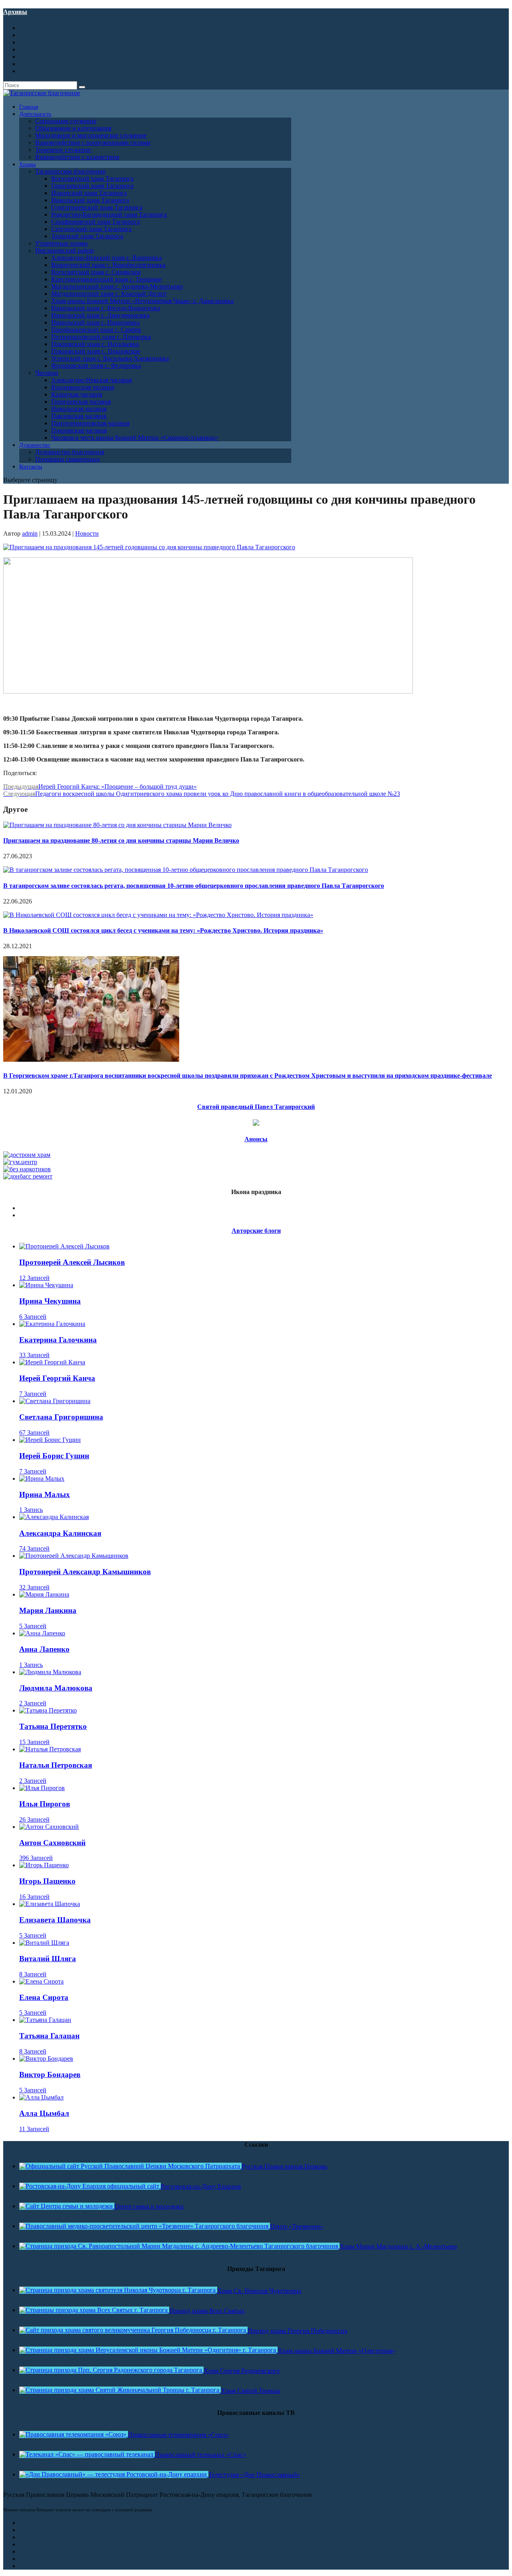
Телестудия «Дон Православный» (254, 2475)
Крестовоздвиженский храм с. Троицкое (106, 279)
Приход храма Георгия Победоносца (297, 2331)
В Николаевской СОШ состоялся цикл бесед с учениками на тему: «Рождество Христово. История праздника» (163, 930)
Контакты (31, 467)
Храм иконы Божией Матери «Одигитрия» (336, 2351)
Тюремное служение (63, 150)
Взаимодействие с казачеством (77, 157)
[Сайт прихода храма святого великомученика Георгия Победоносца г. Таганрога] (133, 2330)
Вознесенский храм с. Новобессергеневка (108, 265)
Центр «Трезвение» (297, 2226)
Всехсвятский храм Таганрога (92, 178)
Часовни (47, 373)
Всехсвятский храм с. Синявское (96, 272)
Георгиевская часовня (81, 402)
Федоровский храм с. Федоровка (96, 366)
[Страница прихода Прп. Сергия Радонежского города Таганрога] (111, 2370)
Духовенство (35, 445)
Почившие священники (68, 459)
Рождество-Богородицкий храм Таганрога (109, 214)
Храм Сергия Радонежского (242, 2371)
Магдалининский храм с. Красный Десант (109, 294)
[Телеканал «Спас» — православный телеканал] (87, 2454)
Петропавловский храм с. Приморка (101, 337)
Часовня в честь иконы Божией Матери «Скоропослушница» (135, 438)
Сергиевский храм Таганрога (91, 229)
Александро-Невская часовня (91, 380)
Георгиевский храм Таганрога (92, 186)
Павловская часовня (79, 416)
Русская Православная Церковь (284, 2166)
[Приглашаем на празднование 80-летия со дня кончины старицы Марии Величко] (117, 825)
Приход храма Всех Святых (207, 2311)
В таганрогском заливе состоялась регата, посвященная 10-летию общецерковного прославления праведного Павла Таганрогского (194, 886)
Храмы (27, 164)
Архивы (15, 12)
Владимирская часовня (83, 387)
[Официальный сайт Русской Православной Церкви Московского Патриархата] (130, 2166)
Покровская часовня (79, 430)
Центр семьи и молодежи (149, 2206)
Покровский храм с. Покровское (96, 351)
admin (30, 533)
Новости (87, 533)
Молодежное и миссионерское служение (91, 135)
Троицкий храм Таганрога (87, 236)
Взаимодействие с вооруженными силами (93, 143)
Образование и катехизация (73, 128)
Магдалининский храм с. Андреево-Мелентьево (117, 286)
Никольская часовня (79, 409)
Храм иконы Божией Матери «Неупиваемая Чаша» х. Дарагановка (142, 301)
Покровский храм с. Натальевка (95, 344)
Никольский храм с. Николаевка (95, 322)
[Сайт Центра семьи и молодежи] (67, 2206)
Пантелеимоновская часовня (90, 423)
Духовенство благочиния (70, 452)
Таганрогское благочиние (70, 171)
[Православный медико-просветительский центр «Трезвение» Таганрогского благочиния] (145, 2226)
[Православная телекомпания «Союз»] (74, 2434)
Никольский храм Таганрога (90, 200)
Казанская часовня (77, 394)
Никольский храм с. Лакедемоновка (100, 315)
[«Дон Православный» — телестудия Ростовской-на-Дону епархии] (114, 2474)
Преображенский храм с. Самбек (96, 330)
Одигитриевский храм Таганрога (97, 207)
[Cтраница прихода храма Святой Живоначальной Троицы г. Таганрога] (120, 2390)
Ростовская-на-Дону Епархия (201, 2186)
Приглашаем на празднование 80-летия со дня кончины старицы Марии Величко (121, 840)
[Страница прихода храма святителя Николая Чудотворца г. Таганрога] (118, 2290)
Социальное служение (66, 121)
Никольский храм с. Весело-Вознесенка (106, 308)
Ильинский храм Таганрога (89, 193)
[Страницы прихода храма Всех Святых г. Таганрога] (94, 2310)
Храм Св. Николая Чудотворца (259, 2291)
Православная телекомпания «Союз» (178, 2435)
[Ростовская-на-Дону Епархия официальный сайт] (90, 2186)
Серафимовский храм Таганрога (96, 222)
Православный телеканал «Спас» (200, 2455)
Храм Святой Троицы (251, 2391)
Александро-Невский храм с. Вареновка (106, 258)
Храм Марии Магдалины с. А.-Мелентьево (398, 2246)
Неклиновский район (65, 250)
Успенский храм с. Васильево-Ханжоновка (110, 358)
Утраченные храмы (61, 243)
